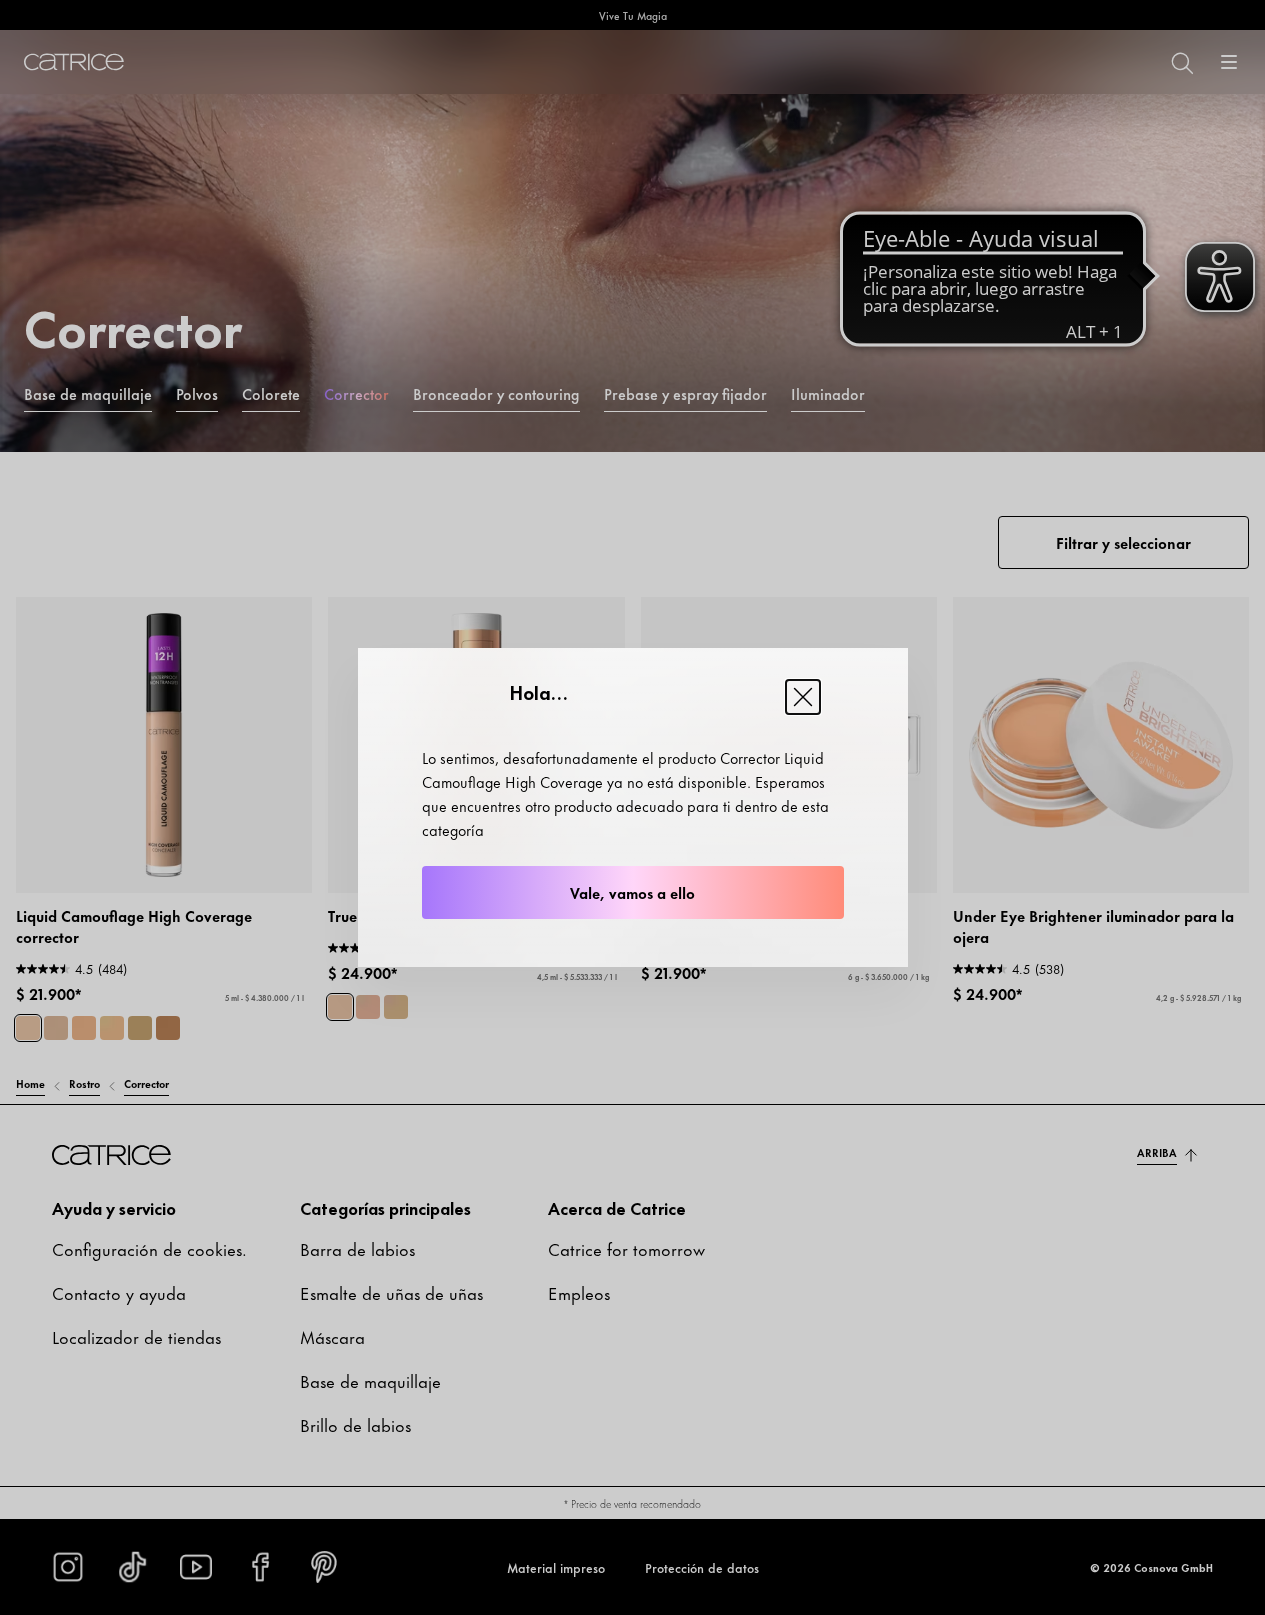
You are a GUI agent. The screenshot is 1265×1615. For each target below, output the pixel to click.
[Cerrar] (803, 697)
